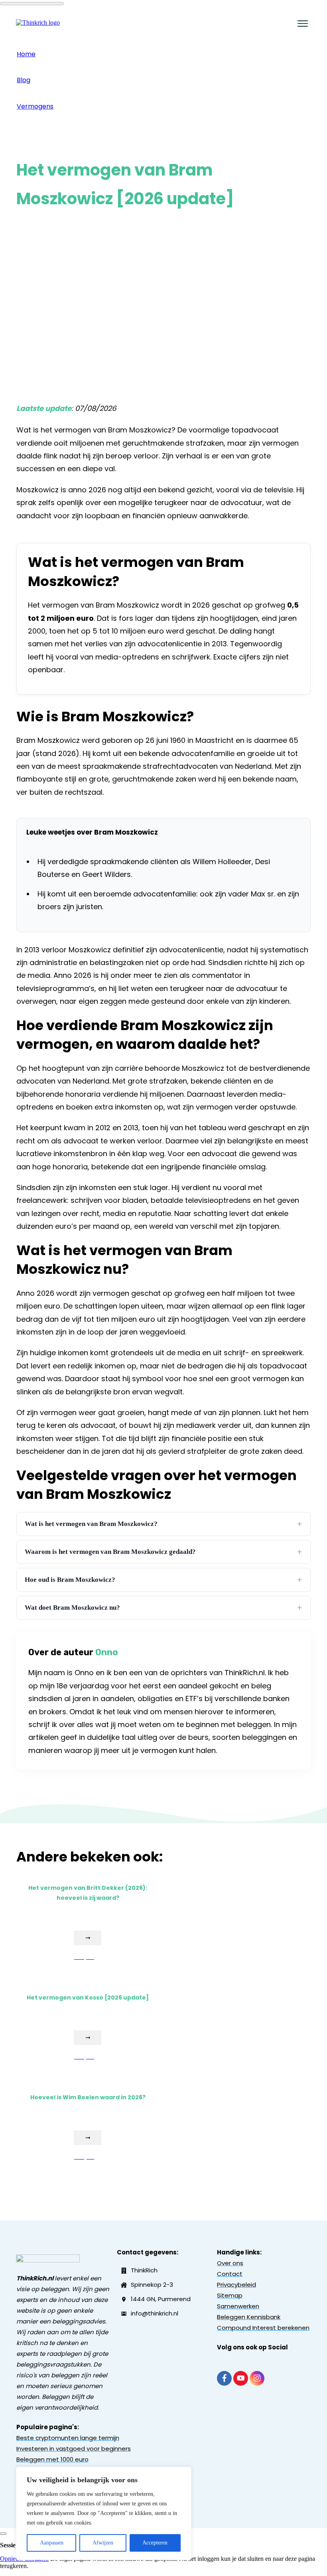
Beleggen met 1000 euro (52, 2459)
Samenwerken (238, 2306)
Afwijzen (103, 2543)
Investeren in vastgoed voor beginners (74, 2449)
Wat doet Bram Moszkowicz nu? (163, 1608)
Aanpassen (52, 2543)
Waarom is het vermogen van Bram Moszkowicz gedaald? (163, 1552)
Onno (107, 1652)
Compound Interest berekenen (263, 2328)
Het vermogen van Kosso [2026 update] (88, 1998)
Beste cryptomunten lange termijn (68, 2438)
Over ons (230, 2263)
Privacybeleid (236, 2285)
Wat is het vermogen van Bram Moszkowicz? (163, 1524)
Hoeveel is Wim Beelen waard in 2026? (88, 2097)
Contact (230, 2274)
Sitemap (230, 2295)
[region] (104, 2513)
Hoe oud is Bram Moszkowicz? (163, 1580)
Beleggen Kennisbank (249, 2317)
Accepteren (155, 2543)
